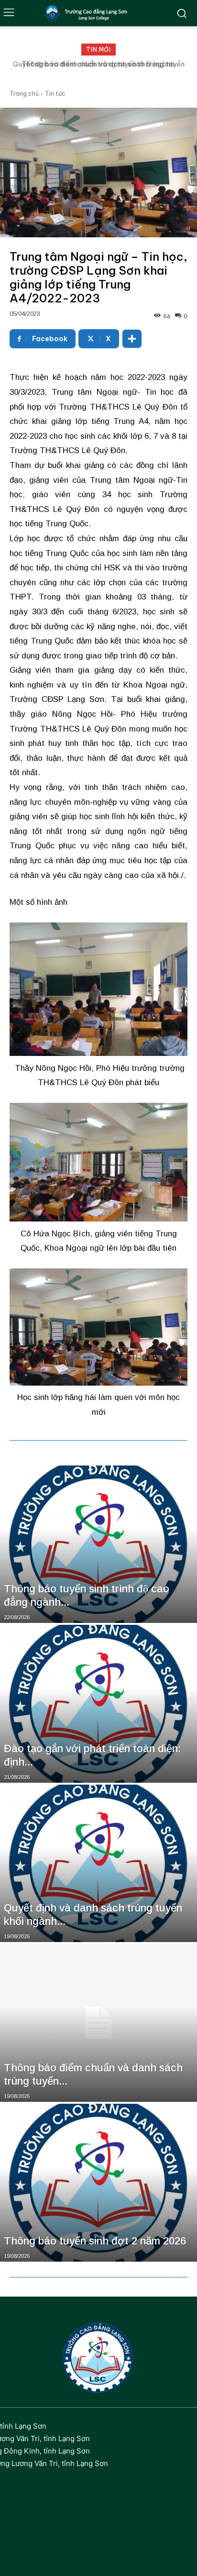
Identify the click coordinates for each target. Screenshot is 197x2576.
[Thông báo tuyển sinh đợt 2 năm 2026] (98, 2183)
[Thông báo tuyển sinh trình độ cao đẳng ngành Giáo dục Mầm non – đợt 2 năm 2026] (98, 1544)
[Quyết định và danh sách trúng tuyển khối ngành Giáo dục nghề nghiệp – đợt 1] (98, 1864)
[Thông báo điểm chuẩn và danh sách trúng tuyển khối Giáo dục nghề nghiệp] (98, 2023)
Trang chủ (24, 94)
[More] (132, 339)
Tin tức (55, 94)
